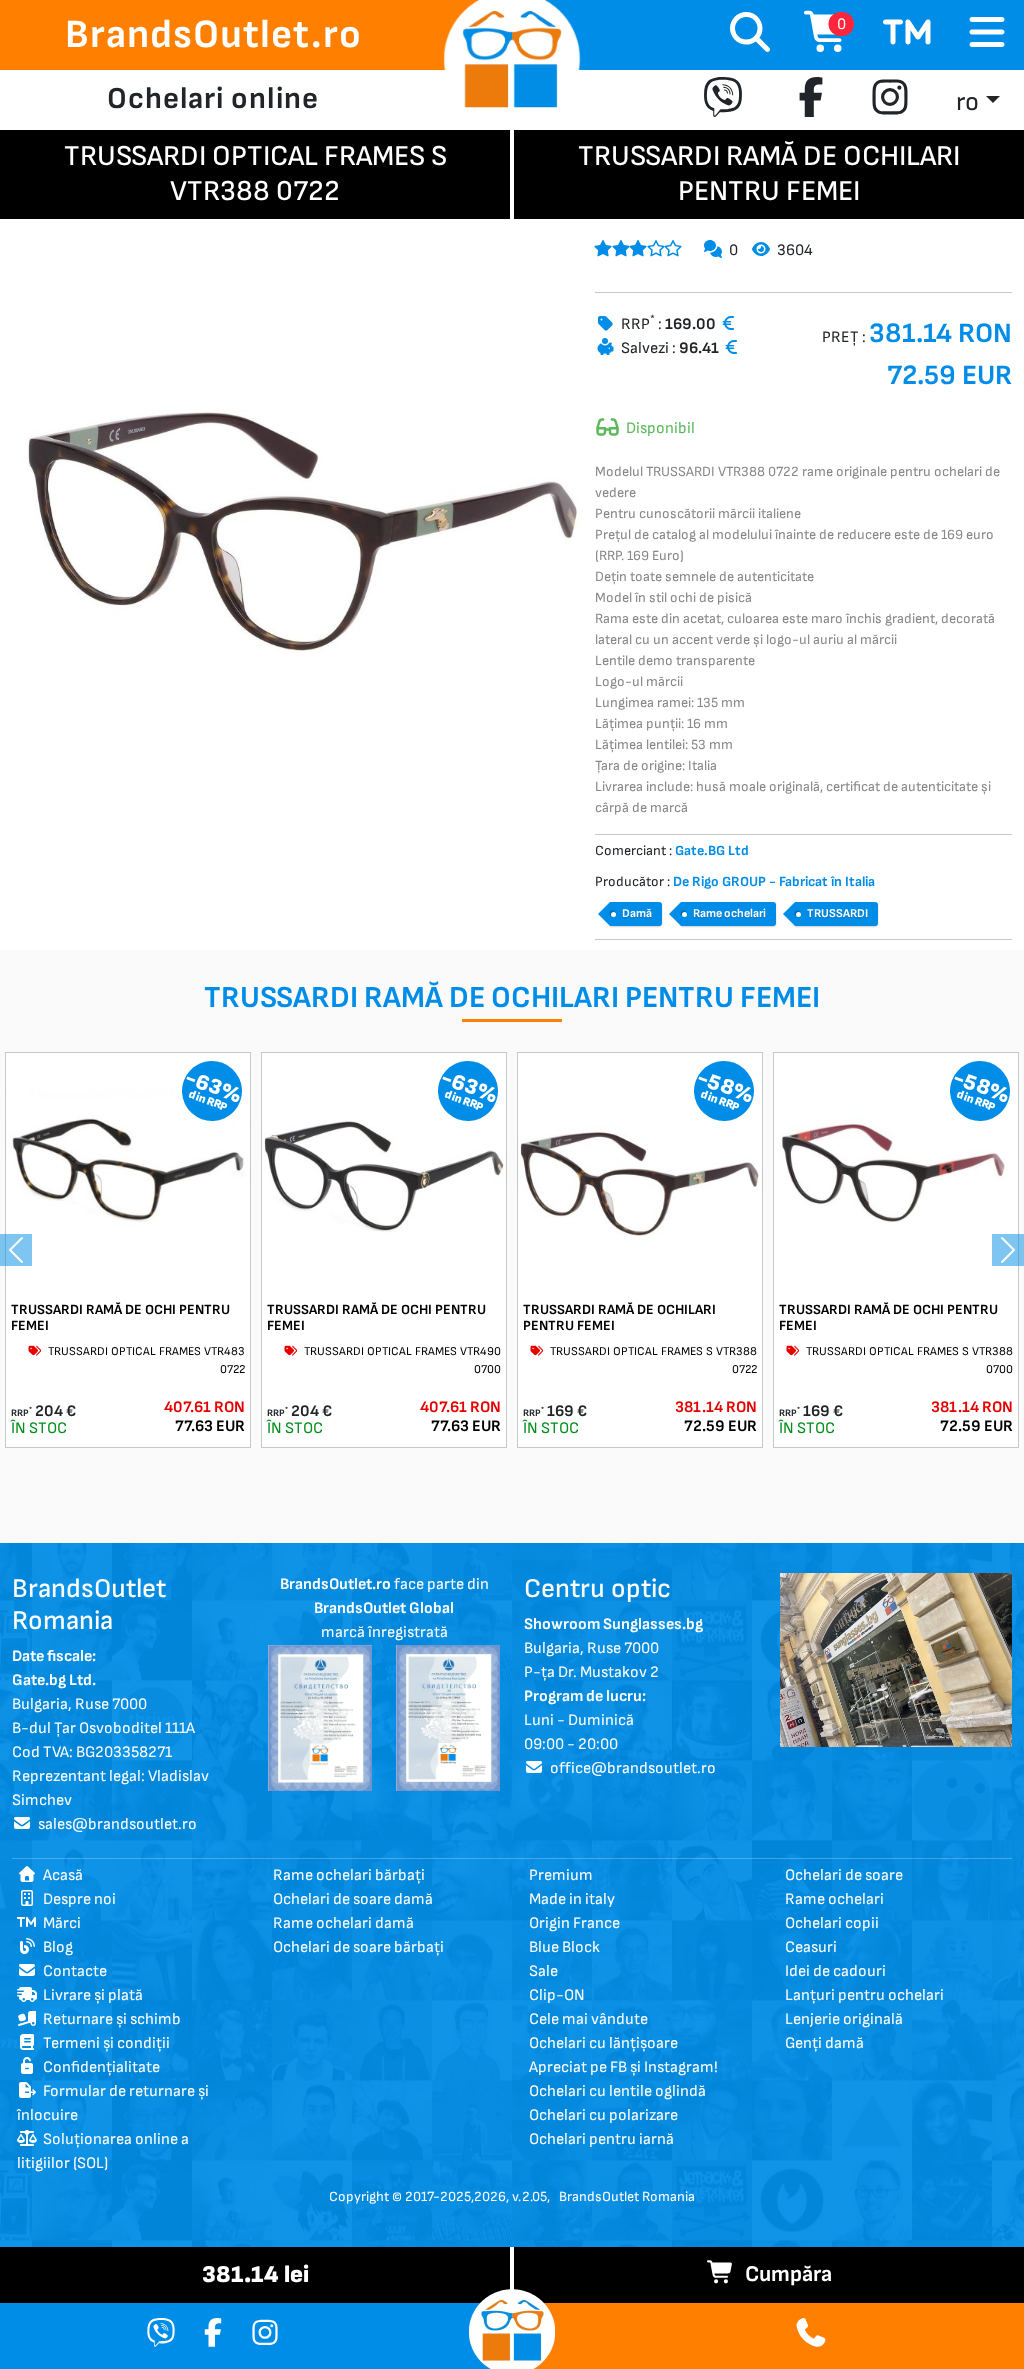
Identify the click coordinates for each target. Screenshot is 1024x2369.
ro (967, 102)
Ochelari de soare (844, 1875)
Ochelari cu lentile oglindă (617, 2091)
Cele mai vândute (588, 2019)
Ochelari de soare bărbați (358, 1947)
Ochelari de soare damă (353, 1899)
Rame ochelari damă (343, 1923)
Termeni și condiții (103, 2043)
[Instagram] (890, 100)
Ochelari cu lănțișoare (603, 2043)
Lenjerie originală (844, 2019)
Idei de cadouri (835, 1971)
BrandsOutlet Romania (627, 2196)
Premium (561, 1875)
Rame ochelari (729, 913)
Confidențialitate (98, 2067)
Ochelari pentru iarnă (601, 2139)
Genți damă (824, 2043)
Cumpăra (783, 2274)
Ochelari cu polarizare (603, 2115)
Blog (55, 1947)
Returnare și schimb (109, 2019)
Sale (543, 1971)
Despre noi (76, 1899)
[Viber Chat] (161, 2334)
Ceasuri (811, 1947)
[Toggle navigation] (987, 33)
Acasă (60, 1875)
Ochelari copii (832, 1923)
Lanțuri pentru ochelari (864, 1995)
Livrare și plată (90, 1995)
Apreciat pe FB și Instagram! (623, 2067)
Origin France (574, 1923)
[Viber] (727, 100)
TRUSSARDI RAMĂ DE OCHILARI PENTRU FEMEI (619, 1318)
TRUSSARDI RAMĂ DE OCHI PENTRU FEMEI (120, 1318)
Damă (637, 913)
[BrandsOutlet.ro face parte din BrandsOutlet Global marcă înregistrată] (320, 1717)
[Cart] (908, 35)
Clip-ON (557, 1995)
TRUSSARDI (837, 913)
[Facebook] (811, 100)
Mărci (59, 1923)
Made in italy (572, 1899)
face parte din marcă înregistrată (384, 1608)
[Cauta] (750, 35)
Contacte (72, 1971)
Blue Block (564, 1947)
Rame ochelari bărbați (349, 1875)
